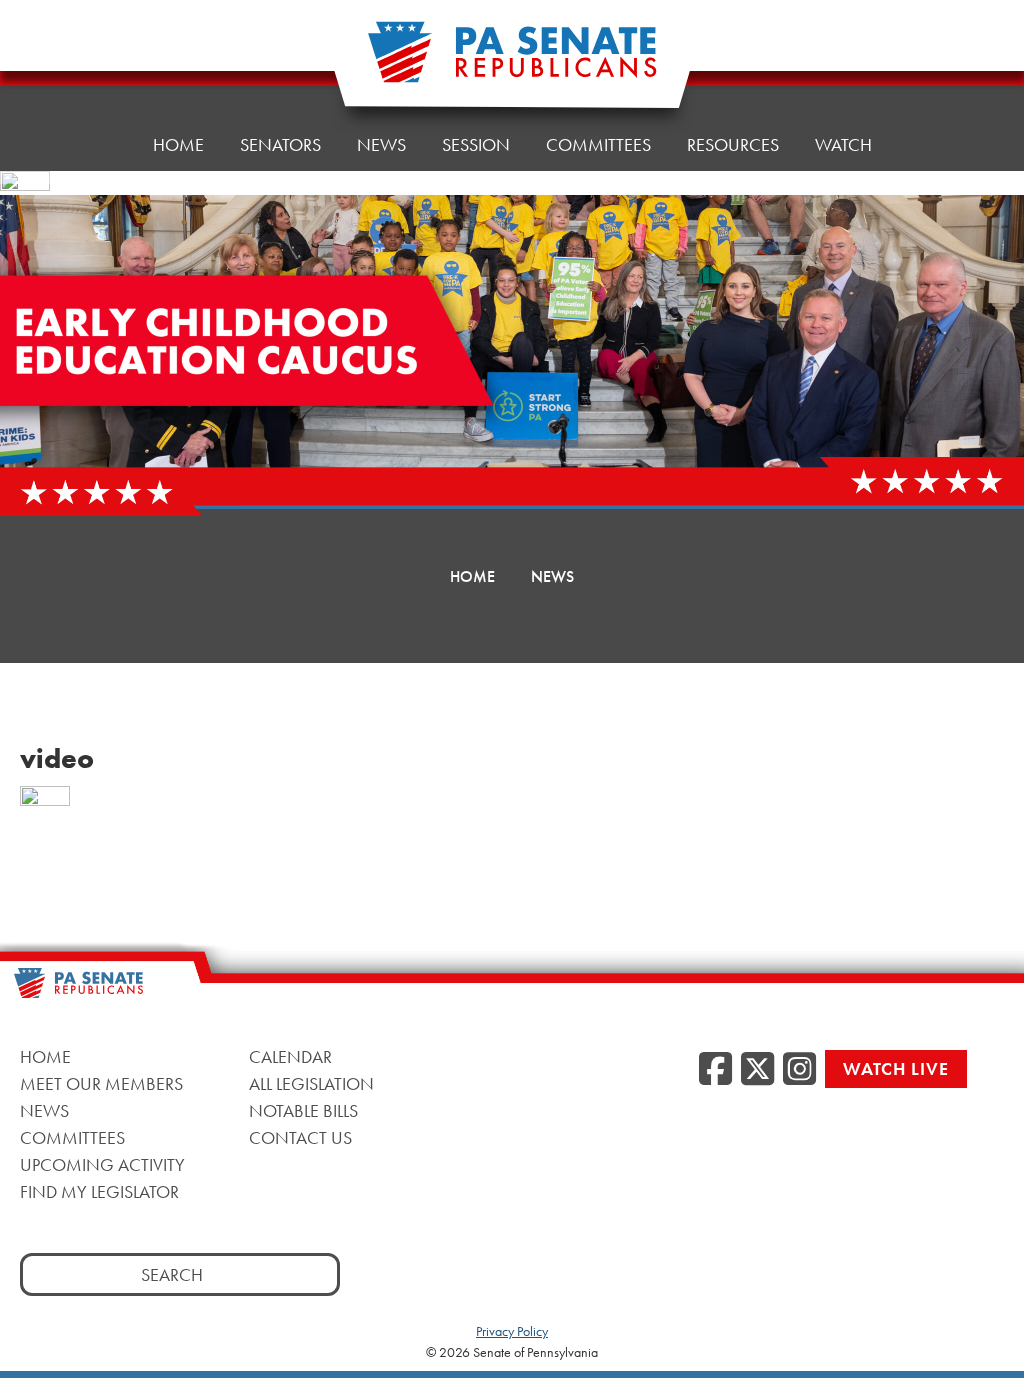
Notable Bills (303, 1110)
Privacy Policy (512, 1331)
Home (178, 144)
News (381, 144)
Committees (598, 144)
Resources (733, 144)
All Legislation (311, 1083)
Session (476, 144)
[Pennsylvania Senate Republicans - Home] (512, 62)
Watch (843, 144)
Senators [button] (280, 144)
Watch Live (896, 1068)
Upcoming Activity (102, 1164)
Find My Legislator (99, 1191)
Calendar (290, 1056)
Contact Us (300, 1137)
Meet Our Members (101, 1083)
